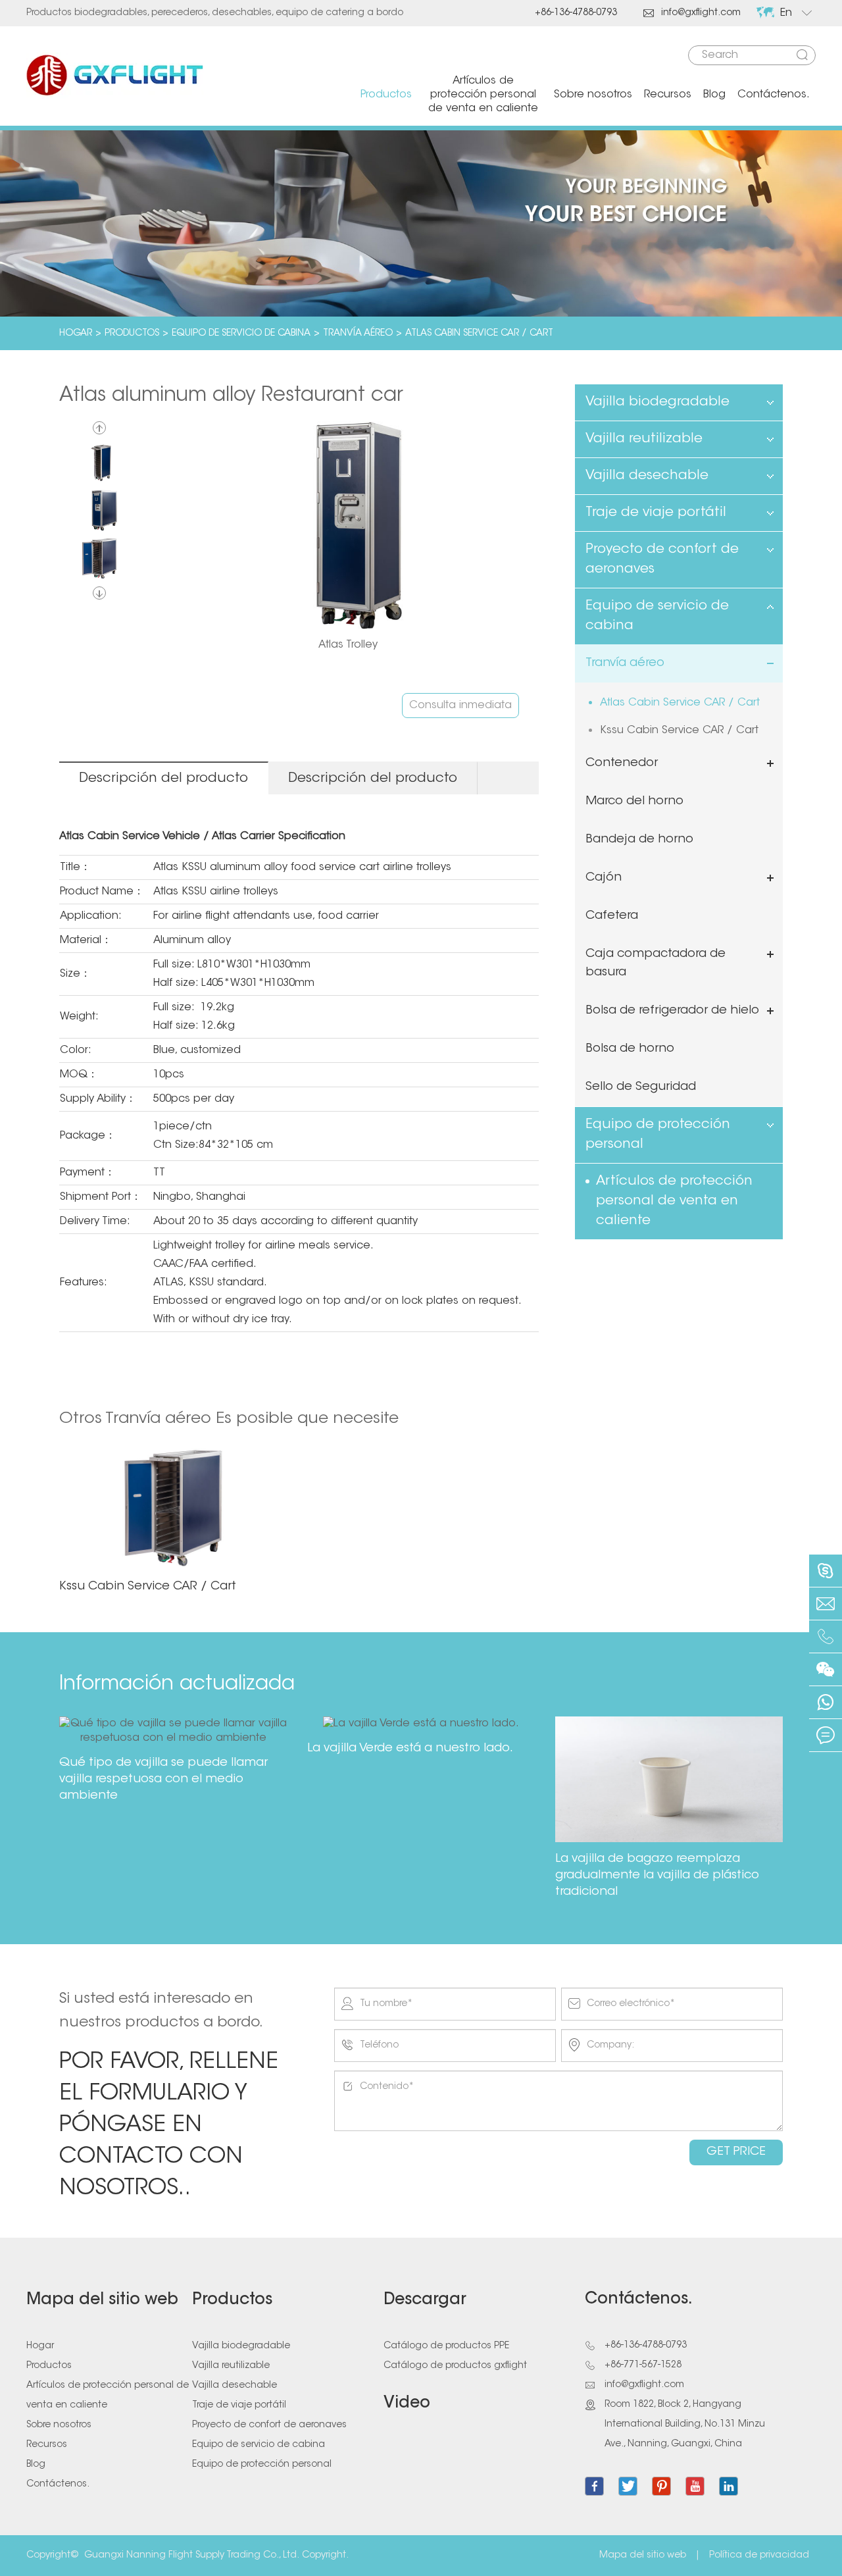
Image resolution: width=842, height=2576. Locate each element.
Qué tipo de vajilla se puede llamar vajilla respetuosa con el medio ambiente (163, 1780)
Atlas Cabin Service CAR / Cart (479, 334)
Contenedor (622, 763)
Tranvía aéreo (358, 334)
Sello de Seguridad (641, 1087)
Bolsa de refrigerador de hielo (672, 1011)
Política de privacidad (759, 2556)
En (786, 13)
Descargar (425, 2300)
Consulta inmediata (460, 706)
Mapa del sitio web (102, 2300)
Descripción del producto (163, 779)
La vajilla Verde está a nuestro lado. (410, 1749)
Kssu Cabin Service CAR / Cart (679, 731)
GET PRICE (736, 2152)
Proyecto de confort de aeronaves (662, 559)
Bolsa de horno (630, 1049)
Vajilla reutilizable (644, 439)
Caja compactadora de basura (656, 964)
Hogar (76, 334)
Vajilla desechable (647, 476)
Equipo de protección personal (658, 1135)
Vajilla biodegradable (657, 402)
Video (407, 2404)
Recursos (668, 95)
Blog (714, 95)
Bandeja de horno (639, 840)
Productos (386, 95)
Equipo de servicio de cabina (241, 334)
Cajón (604, 878)
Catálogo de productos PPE (446, 2346)
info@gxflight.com (692, 13)
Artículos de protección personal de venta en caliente (483, 95)
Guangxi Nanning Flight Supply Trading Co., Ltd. (192, 2556)
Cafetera (612, 916)
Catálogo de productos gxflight (455, 2366)
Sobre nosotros (593, 95)
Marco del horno (634, 802)
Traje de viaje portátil (656, 513)
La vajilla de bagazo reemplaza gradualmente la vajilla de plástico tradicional (657, 1876)
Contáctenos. (774, 95)
